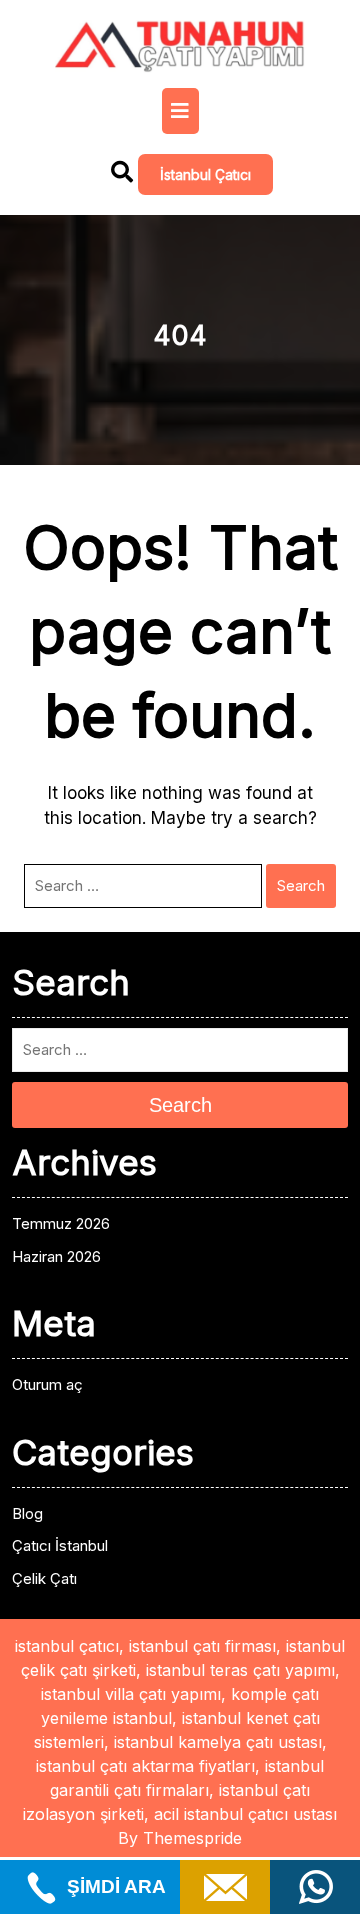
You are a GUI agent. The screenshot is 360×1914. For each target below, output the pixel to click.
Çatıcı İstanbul (60, 1545)
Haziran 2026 (56, 1256)
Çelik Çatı (44, 1578)
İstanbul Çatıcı (205, 174)
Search (301, 885)
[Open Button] (180, 111)
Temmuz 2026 (61, 1223)
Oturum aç (47, 1384)
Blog (27, 1513)
